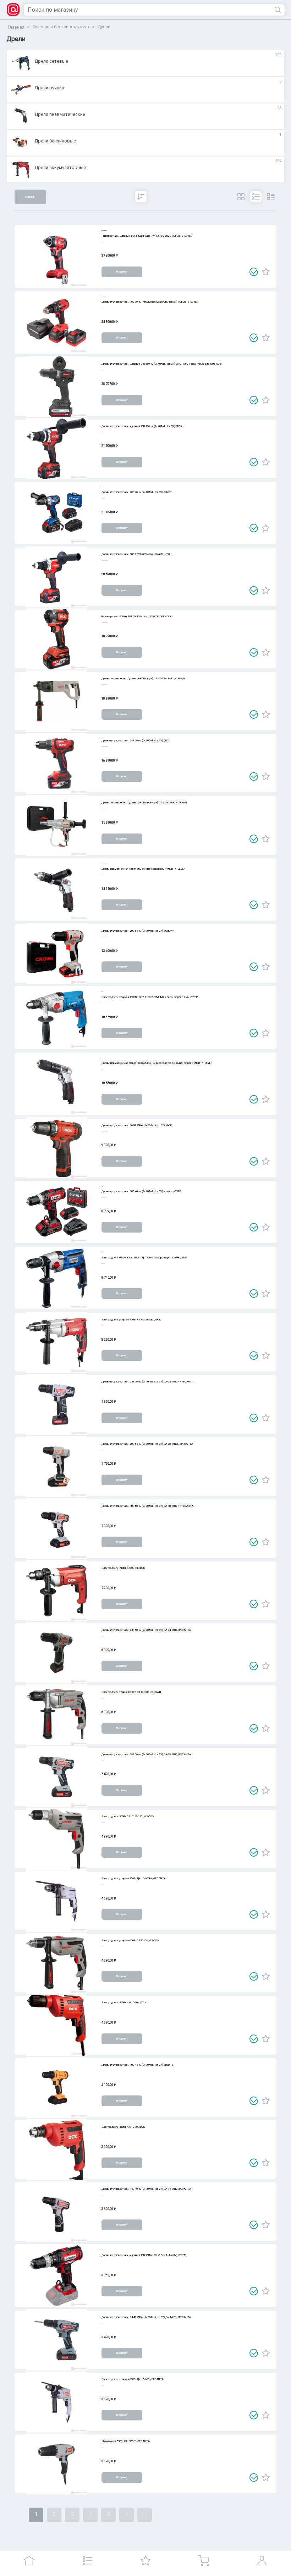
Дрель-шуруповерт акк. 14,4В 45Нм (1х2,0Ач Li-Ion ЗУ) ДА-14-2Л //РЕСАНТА (146, 2317)
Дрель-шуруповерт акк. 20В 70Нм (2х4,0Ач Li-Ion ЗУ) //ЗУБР (136, 492)
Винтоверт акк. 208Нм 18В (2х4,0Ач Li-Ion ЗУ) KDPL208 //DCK (136, 616)
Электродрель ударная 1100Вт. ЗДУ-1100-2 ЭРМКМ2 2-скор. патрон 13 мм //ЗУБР (150, 997)
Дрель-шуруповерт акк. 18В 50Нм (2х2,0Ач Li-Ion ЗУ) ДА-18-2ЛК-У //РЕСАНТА (147, 1506)
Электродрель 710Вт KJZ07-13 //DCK (123, 1568)
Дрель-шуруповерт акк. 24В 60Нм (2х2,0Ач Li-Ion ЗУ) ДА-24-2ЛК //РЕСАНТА (146, 1630)
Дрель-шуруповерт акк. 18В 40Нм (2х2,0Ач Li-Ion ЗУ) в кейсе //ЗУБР (141, 1191)
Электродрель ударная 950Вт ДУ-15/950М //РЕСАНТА (134, 1878)
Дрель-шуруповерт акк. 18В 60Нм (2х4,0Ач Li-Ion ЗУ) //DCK (136, 740)
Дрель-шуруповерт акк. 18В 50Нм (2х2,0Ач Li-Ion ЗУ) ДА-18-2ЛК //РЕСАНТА (146, 1754)
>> (145, 2514)
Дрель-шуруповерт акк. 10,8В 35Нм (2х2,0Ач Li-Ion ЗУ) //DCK (137, 1125)
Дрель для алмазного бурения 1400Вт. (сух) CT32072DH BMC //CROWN (143, 678)
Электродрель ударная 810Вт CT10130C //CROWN (131, 1692)
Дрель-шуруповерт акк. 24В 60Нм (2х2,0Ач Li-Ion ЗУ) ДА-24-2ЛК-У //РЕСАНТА (147, 1382)
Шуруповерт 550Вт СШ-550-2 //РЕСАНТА (126, 2441)
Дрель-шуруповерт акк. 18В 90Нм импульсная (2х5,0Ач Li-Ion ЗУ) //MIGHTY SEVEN (150, 302)
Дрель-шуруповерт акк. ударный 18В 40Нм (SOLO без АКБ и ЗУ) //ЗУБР (144, 2255)
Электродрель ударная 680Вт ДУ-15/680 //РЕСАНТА (133, 2379)
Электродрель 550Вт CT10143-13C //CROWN (128, 1816)
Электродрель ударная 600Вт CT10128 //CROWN (130, 1940)
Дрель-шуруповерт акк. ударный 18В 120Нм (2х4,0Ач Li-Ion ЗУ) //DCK (142, 426)
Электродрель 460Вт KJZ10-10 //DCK (123, 2127)
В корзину (122, 272)
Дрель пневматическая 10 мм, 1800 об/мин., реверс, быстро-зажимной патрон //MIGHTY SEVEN (157, 1063)
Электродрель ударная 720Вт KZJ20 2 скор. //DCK (131, 1320)
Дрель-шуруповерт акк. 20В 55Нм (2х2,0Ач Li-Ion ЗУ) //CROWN (138, 931)
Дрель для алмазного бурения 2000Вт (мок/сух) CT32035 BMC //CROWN (144, 802)
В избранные (266, 272)
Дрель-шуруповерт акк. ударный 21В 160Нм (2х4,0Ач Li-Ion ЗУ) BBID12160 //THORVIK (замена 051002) (161, 364)
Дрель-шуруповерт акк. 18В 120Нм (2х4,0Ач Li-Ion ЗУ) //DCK (136, 554)
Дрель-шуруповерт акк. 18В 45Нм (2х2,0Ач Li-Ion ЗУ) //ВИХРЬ (138, 2065)
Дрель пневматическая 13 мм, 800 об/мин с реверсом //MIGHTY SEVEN (143, 869)
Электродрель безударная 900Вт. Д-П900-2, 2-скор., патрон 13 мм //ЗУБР (144, 1258)
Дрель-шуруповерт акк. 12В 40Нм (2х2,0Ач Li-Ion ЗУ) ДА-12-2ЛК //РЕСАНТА (146, 2189)
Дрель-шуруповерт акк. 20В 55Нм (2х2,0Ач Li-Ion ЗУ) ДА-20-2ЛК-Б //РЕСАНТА (147, 1444)
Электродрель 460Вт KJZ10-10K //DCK (124, 2002)
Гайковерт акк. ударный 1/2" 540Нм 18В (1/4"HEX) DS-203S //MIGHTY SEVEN (147, 236)
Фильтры (30, 197)
